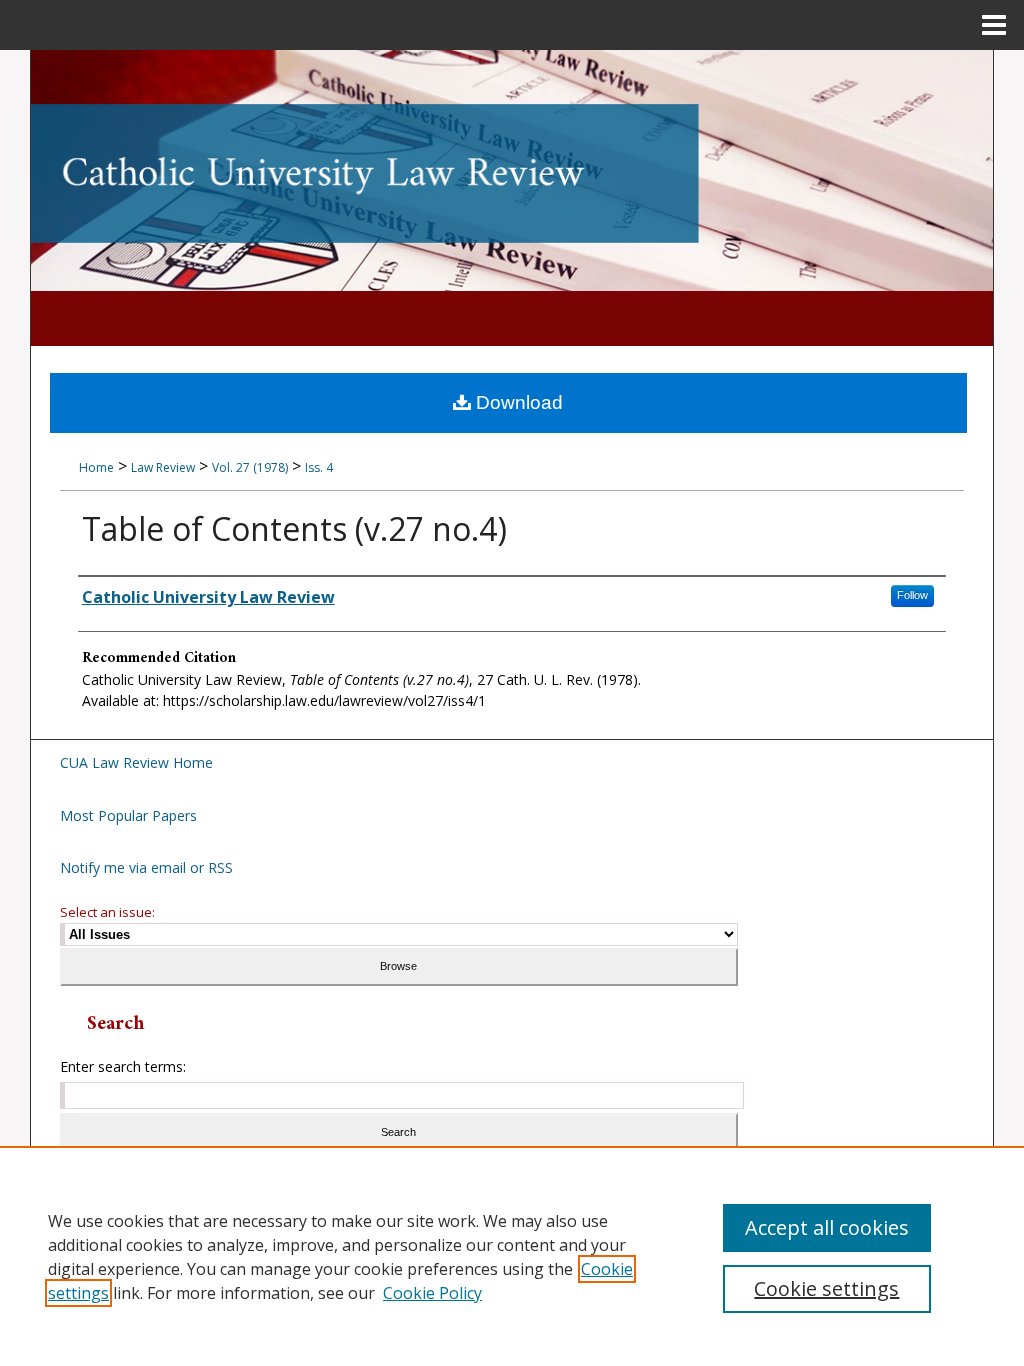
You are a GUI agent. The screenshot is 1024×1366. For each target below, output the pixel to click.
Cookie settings (826, 1288)
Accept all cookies (827, 1227)
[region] (512, 1256)
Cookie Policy (432, 1293)
